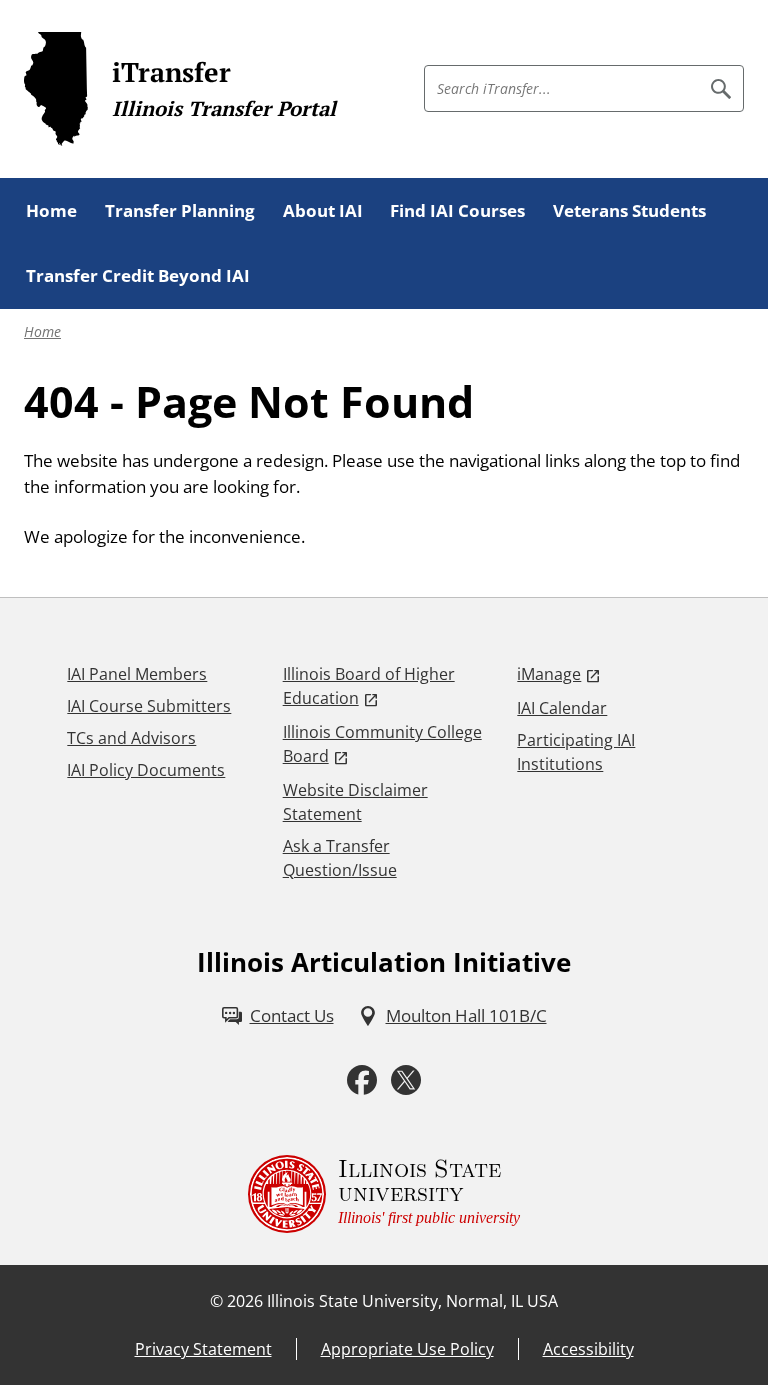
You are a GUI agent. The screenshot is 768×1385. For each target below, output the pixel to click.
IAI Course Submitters (149, 706)
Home (42, 331)
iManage (549, 674)
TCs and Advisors (131, 738)
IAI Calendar (562, 708)
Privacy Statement (203, 1349)
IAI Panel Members (137, 674)
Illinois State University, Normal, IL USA (412, 1301)
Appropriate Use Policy (407, 1349)
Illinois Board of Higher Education (369, 686)
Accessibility (588, 1349)
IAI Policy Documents (146, 770)
